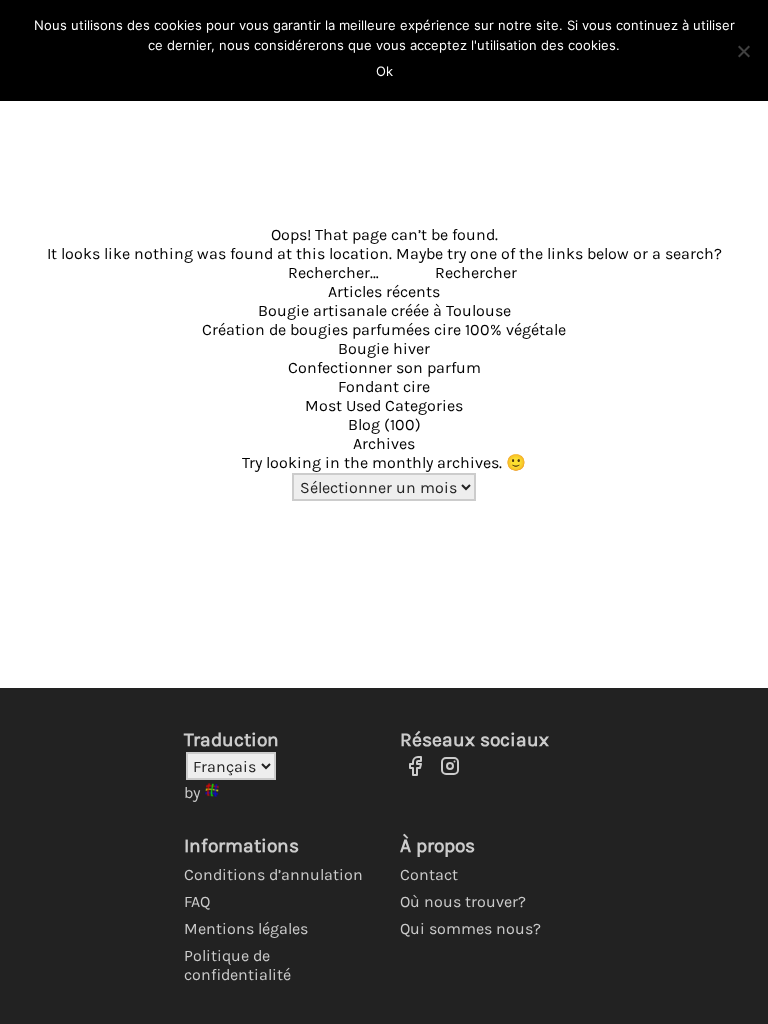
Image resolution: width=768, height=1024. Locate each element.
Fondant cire (384, 386)
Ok (384, 71)
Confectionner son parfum (384, 367)
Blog (364, 424)
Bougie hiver (384, 348)
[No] (743, 51)
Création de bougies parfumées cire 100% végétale (384, 329)
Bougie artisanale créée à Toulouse (384, 310)
